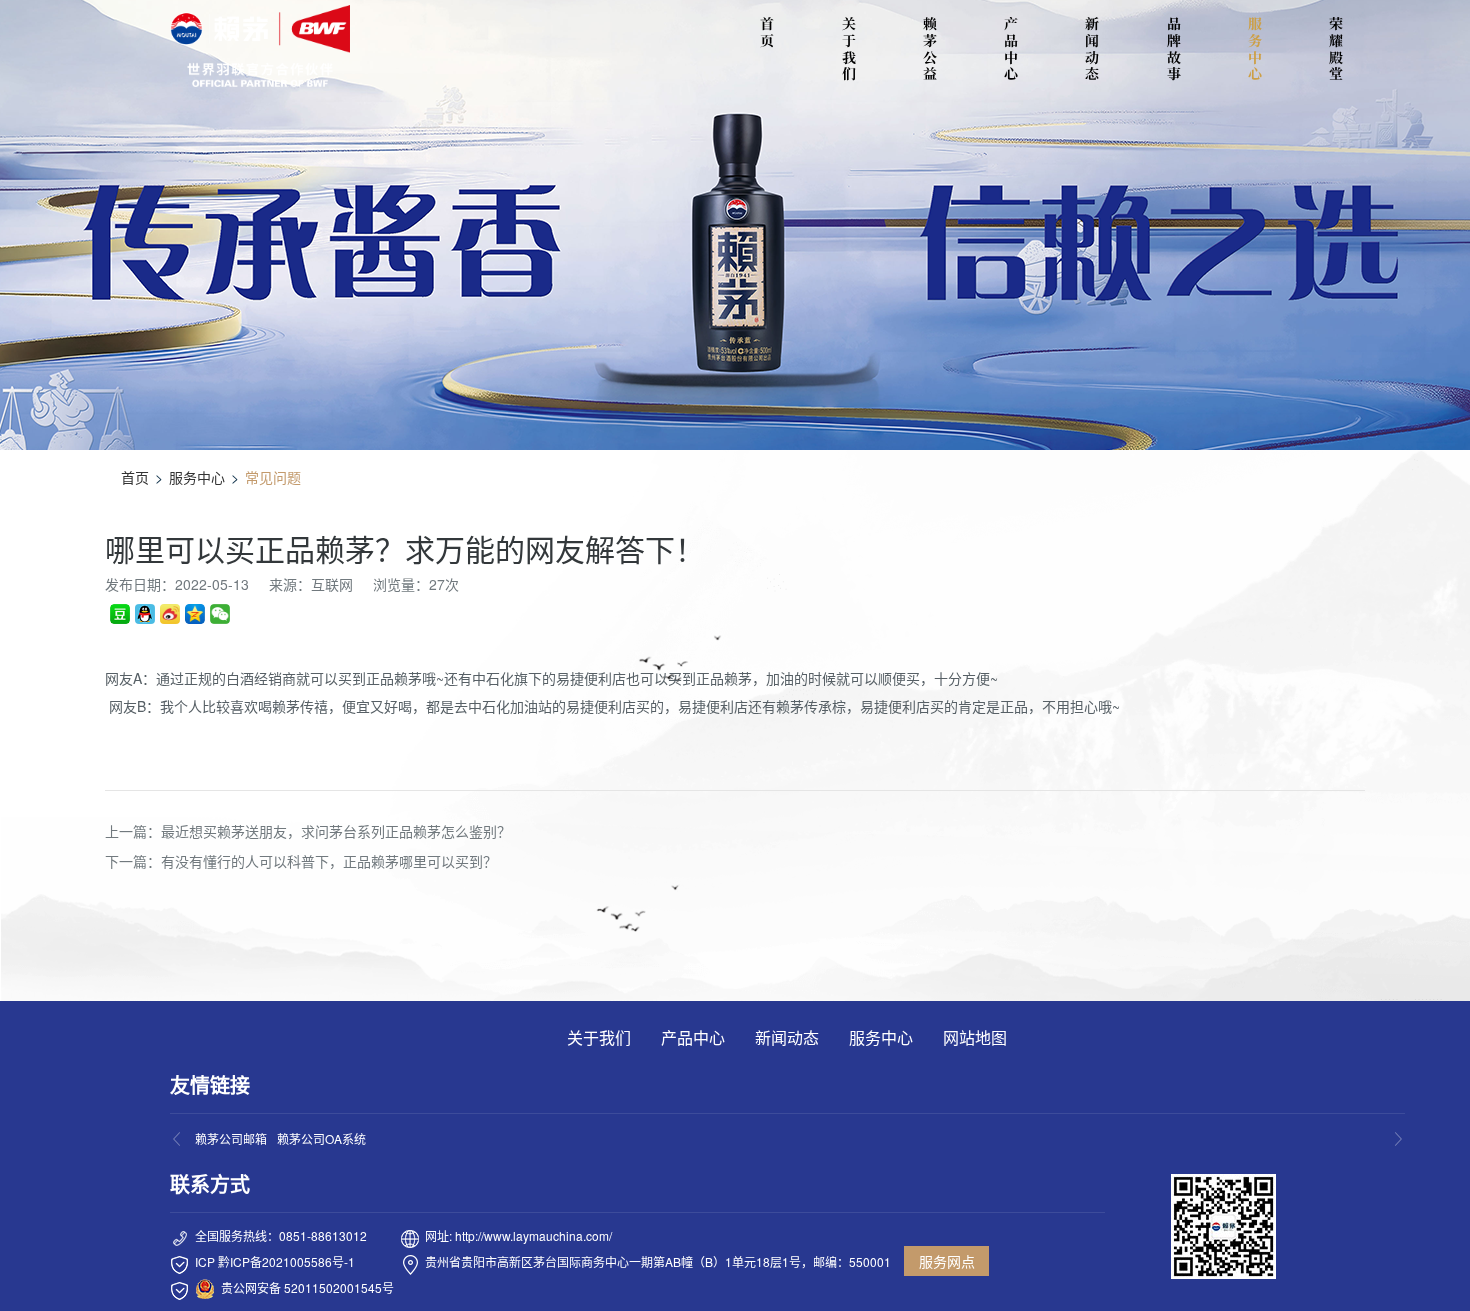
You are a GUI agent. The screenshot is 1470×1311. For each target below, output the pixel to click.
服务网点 (947, 1261)
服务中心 (1255, 48)
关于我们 (849, 48)
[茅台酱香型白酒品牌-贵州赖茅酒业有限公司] (260, 46)
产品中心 (1011, 48)
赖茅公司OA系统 (321, 1138)
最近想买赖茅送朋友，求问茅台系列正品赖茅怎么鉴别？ (336, 831)
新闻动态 (1092, 48)
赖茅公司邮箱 (231, 1138)
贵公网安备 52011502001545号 (307, 1287)
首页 (135, 477)
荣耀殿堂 (1336, 48)
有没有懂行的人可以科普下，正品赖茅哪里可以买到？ (329, 861)
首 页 (770, 32)
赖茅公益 (930, 48)
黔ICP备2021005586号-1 (286, 1261)
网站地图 (975, 1037)
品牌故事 (1174, 48)
